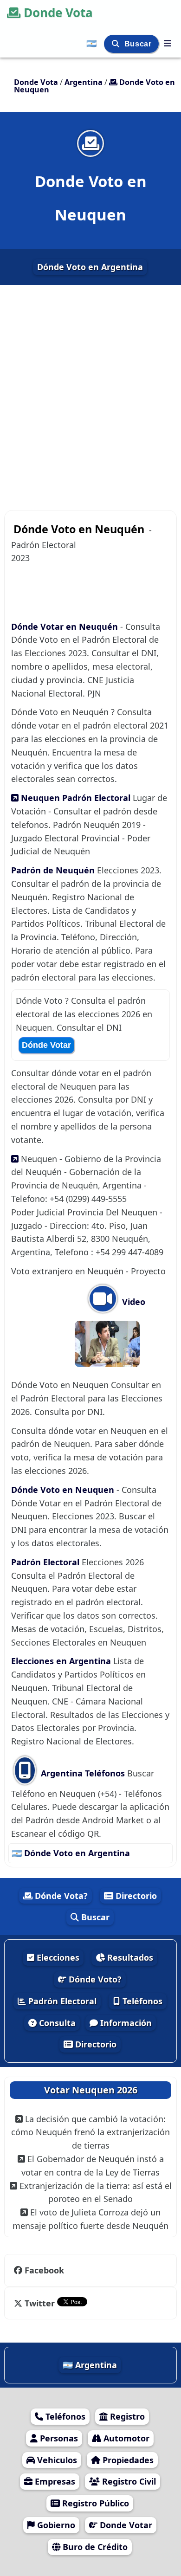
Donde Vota (58, 13)
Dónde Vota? (60, 1896)
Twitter (40, 2303)
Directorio (135, 1896)
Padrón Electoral (46, 1562)
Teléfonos (141, 2001)
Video (133, 1302)
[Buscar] (117, 44)
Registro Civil (128, 2481)
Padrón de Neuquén (53, 870)
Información (125, 2023)
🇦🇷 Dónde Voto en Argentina (71, 1853)
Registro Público (94, 2503)
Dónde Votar (46, 1045)
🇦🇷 (93, 43)
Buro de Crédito (94, 2547)
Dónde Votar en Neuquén (65, 626)
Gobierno (55, 2525)
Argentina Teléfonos (82, 1773)
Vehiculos (56, 2460)
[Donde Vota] (168, 43)
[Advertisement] (90, 394)
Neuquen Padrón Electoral (74, 798)
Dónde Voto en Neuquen (64, 1490)
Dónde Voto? (94, 1979)
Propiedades (127, 2460)
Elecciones (57, 1957)
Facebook (44, 2270)
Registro (126, 2416)
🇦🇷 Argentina (90, 2365)
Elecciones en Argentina (62, 1661)
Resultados (129, 1957)
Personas (58, 2438)
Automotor (125, 2438)
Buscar (139, 44)
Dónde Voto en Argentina (90, 267)
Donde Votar (125, 2525)
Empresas (54, 2481)
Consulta (56, 2023)
